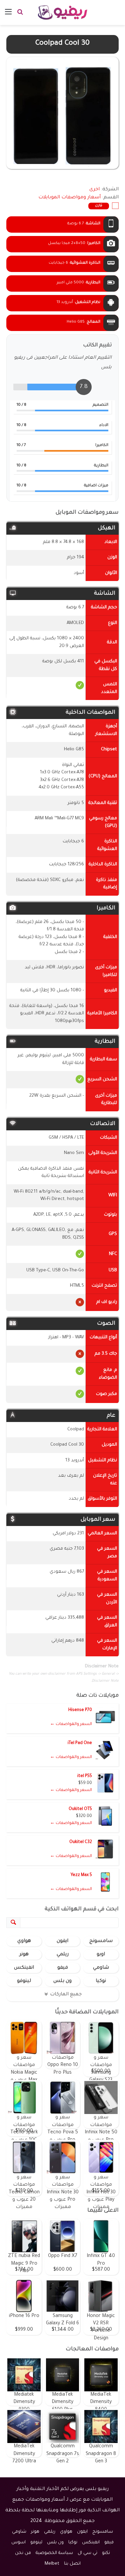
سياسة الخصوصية (54, 2553)
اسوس (18, 2542)
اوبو (101, 1955)
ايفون (62, 1941)
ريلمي (63, 1955)
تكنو (106, 2553)
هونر (24, 1955)
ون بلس (62, 1981)
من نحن (23, 2553)
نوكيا (101, 1981)
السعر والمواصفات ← (71, 1724)
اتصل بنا (72, 2564)
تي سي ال (87, 2553)
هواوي (24, 1941)
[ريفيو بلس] (62, 12)
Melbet (52, 2564)
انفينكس (24, 1968)
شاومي (101, 1968)
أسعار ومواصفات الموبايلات (69, 198)
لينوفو (24, 1981)
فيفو (63, 1968)
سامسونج (101, 1941)
